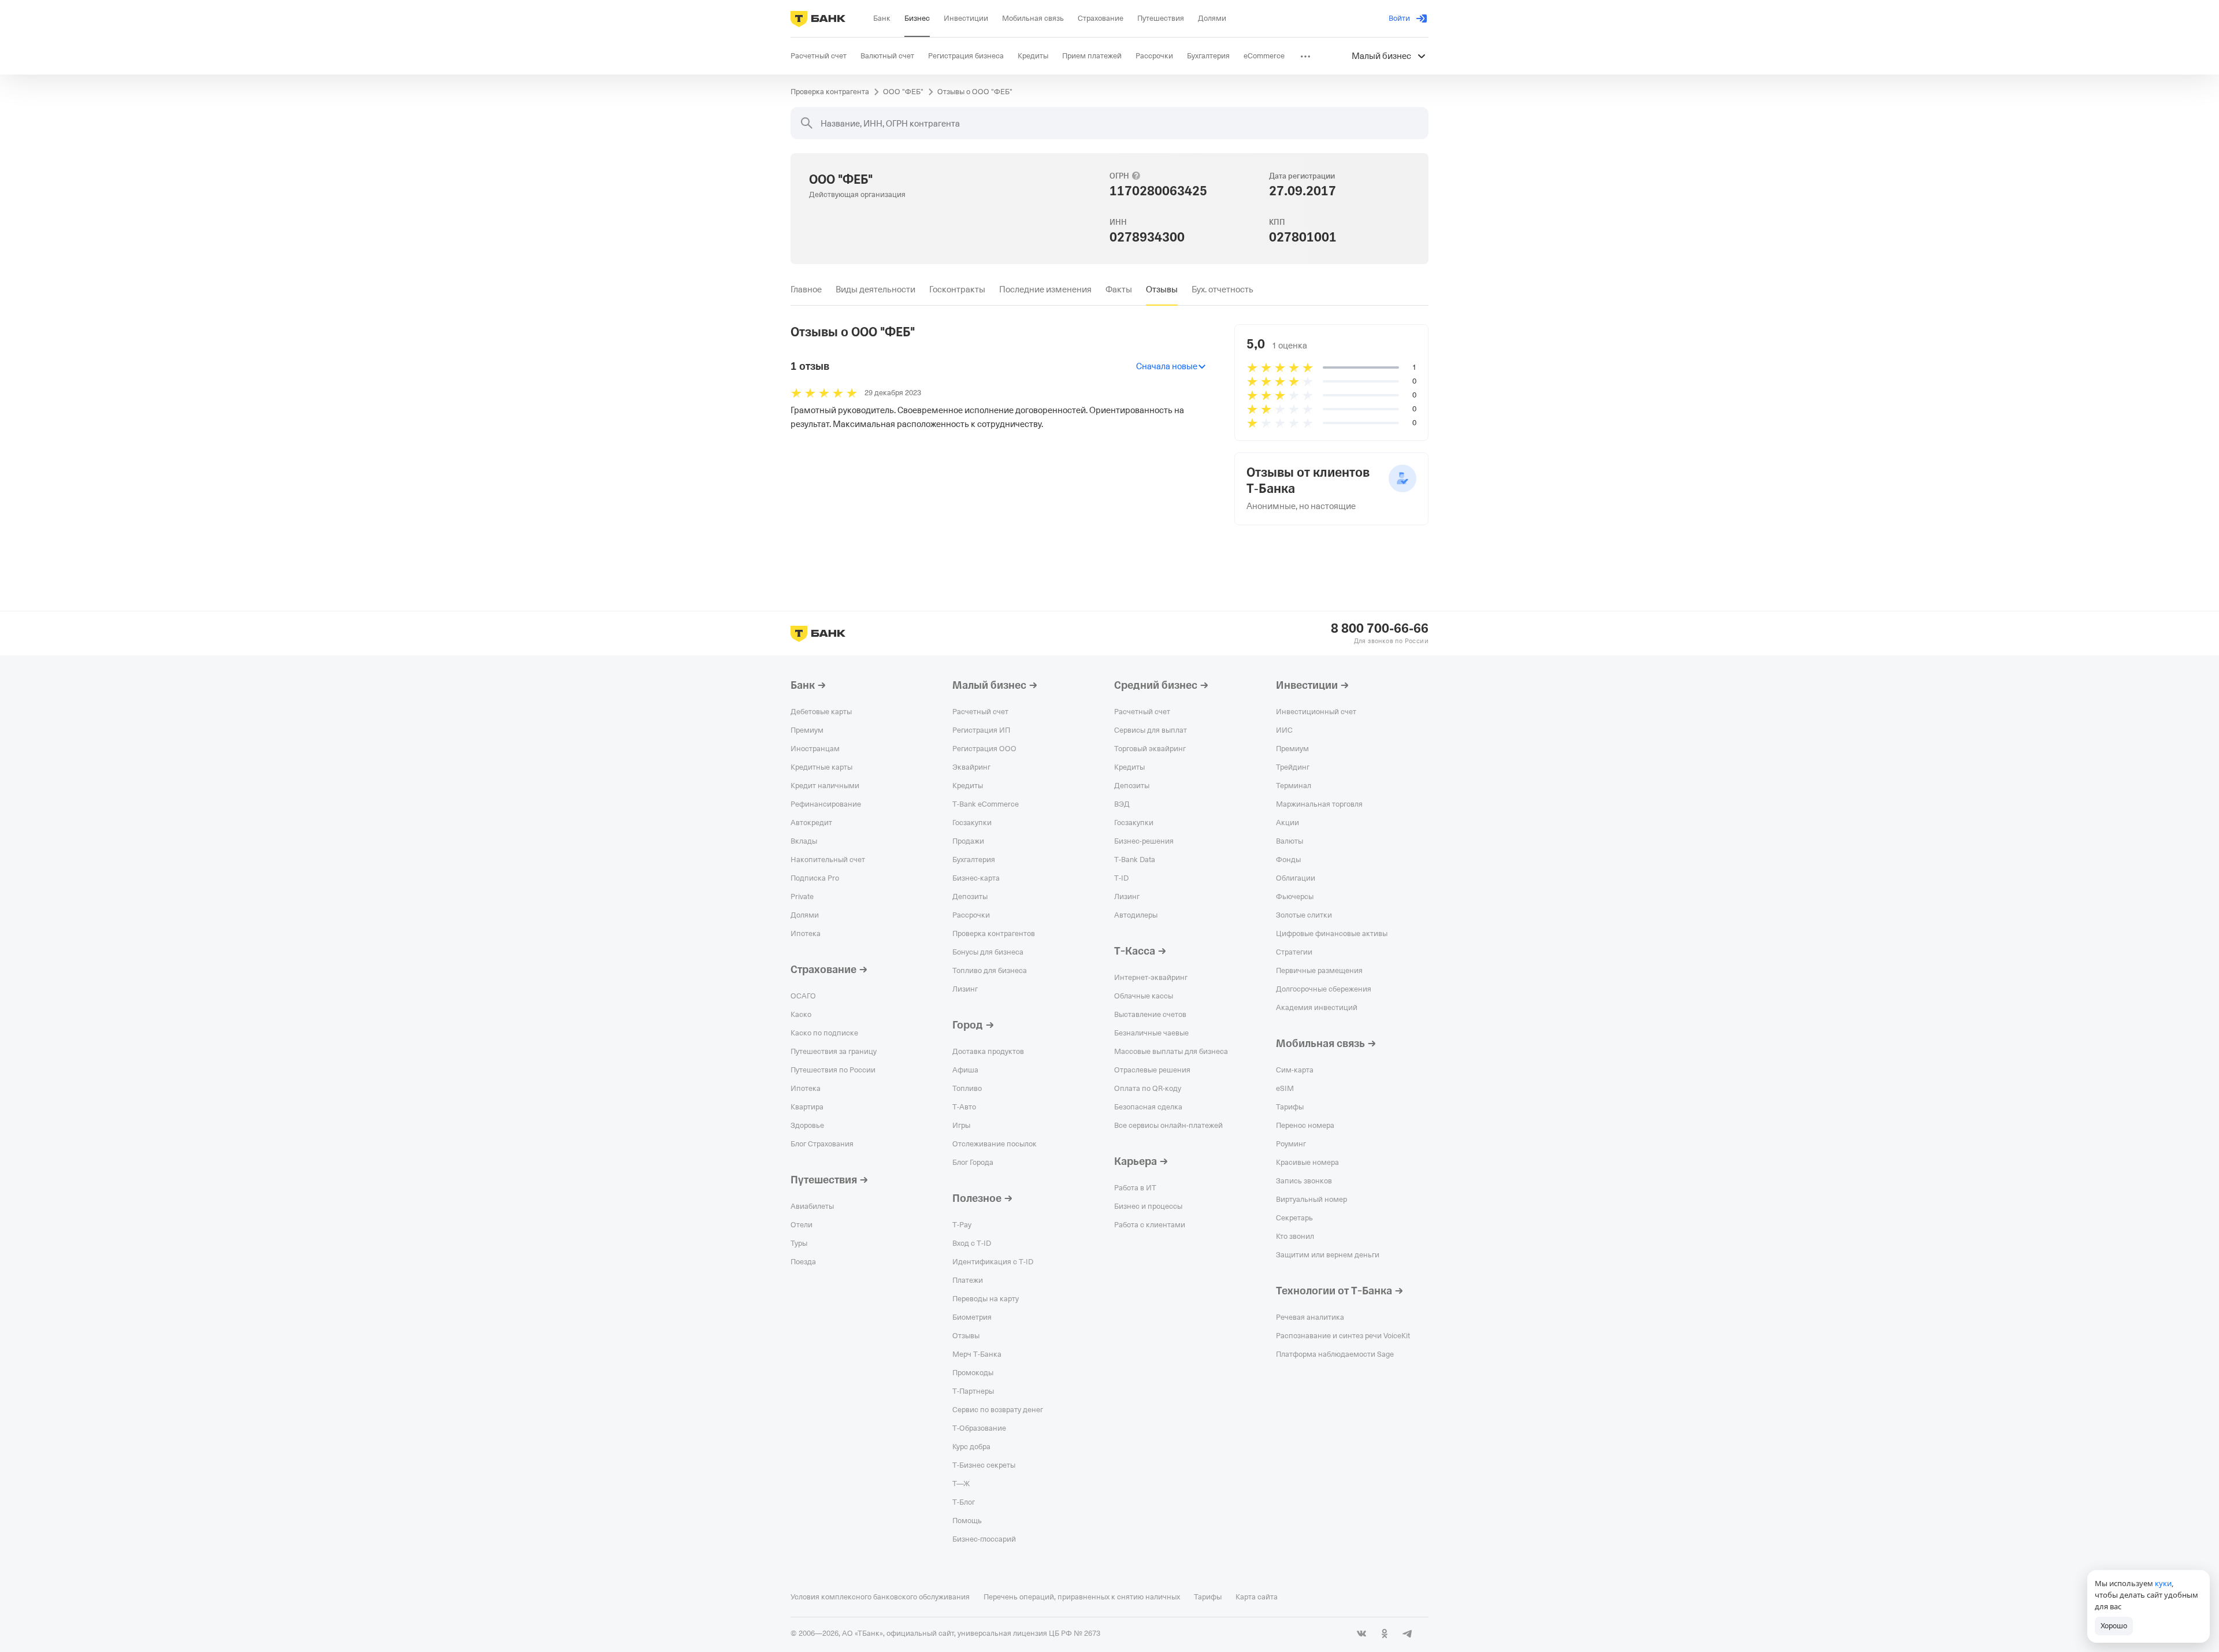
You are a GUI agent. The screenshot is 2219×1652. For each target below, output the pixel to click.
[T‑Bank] (818, 18)
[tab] (806, 289)
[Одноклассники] (1385, 1634)
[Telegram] (1408, 1634)
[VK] (1361, 1634)
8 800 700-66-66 (1380, 629)
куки (2163, 1583)
